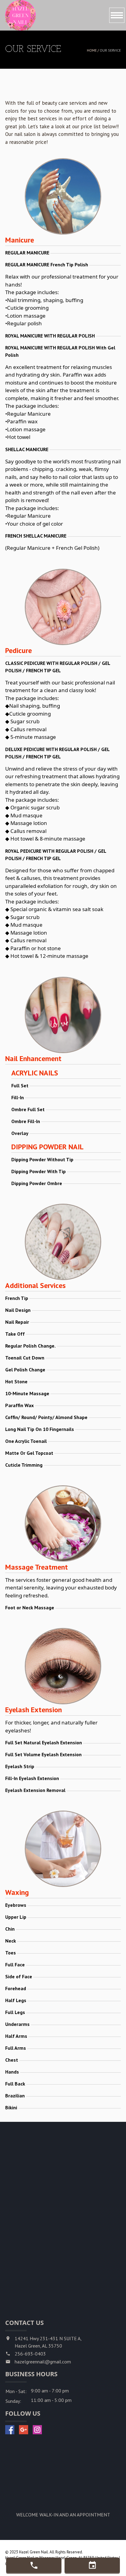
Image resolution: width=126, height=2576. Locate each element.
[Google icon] (24, 2430)
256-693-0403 (30, 2354)
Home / (93, 50)
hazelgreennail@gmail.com (43, 2362)
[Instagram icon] (37, 2430)
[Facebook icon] (10, 2430)
